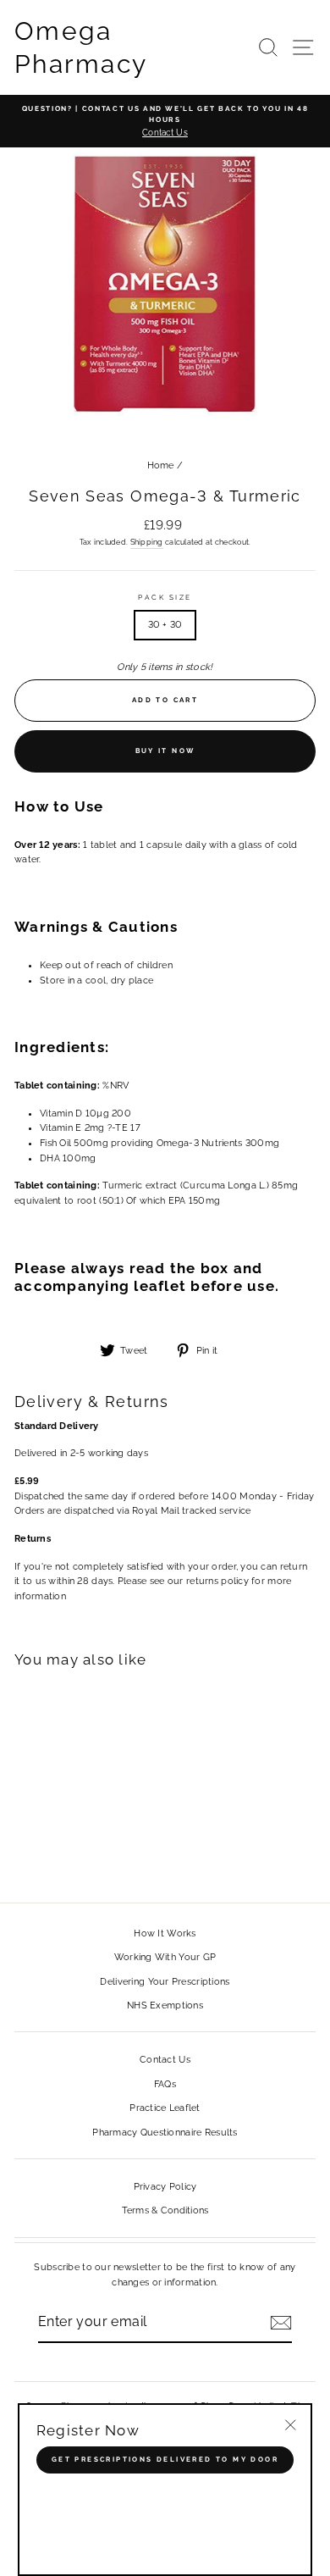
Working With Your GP (165, 1957)
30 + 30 (165, 625)
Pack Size (165, 597)
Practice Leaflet (165, 2108)
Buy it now (165, 751)
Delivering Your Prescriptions (165, 1982)
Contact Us (165, 2060)
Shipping (147, 542)
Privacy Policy (165, 2187)
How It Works (165, 1933)
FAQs (165, 2084)
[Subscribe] (281, 2323)
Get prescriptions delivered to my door (165, 2459)
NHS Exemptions (165, 2005)
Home (161, 465)
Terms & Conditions (165, 2210)
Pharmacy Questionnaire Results (165, 2133)
